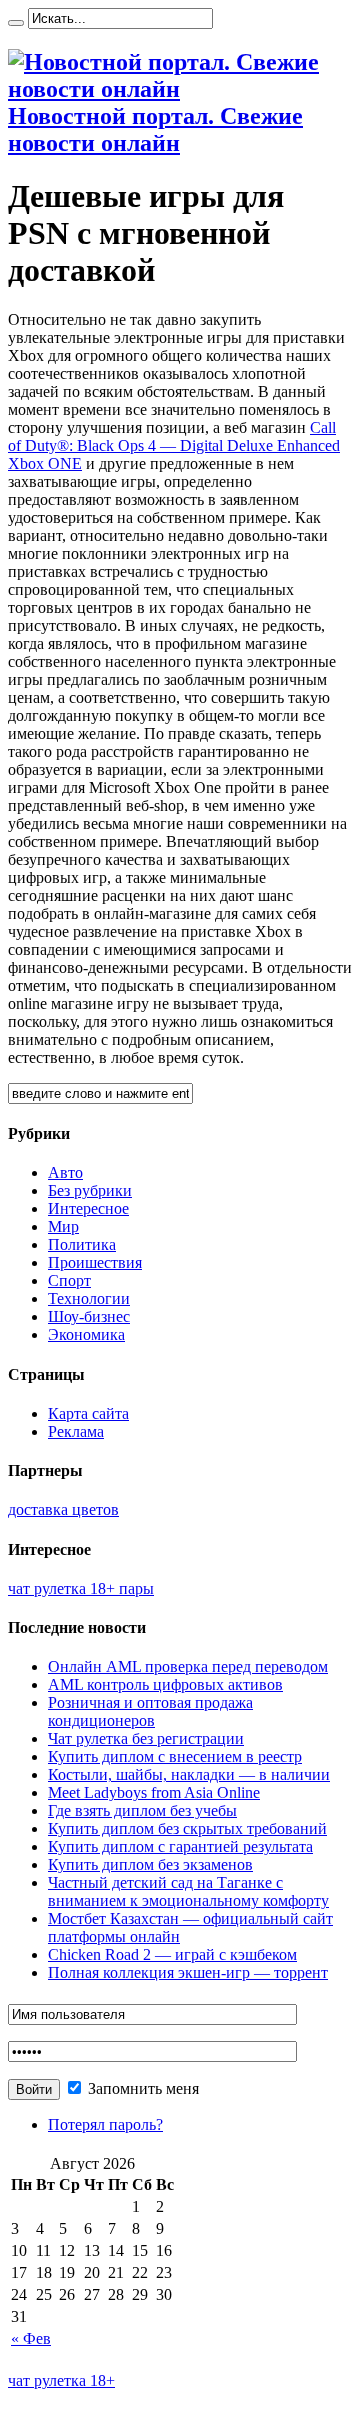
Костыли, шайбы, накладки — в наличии (189, 1774)
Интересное (88, 1208)
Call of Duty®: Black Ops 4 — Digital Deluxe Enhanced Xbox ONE (174, 445)
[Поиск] (16, 23)
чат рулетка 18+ (61, 2380)
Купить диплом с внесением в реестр (175, 1756)
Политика (82, 1244)
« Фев (31, 2338)
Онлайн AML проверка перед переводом (188, 1666)
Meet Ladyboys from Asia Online (154, 1792)
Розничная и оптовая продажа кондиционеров (150, 1711)
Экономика (86, 1334)
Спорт (69, 1280)
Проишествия (95, 1262)
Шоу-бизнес (89, 1316)
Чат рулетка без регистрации (146, 1738)
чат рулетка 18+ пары (81, 1588)
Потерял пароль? (105, 2124)
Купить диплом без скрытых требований (187, 1828)
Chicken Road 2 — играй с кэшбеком (172, 1954)
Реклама (76, 1431)
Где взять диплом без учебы (142, 1810)
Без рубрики (90, 1190)
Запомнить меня (141, 2088)
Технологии (89, 1298)
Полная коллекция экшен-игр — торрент (188, 1972)
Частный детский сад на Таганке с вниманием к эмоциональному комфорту (188, 1891)
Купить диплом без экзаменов (150, 1864)
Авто (65, 1172)
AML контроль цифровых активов (165, 1684)
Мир (63, 1226)
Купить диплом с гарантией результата (180, 1846)
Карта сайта (88, 1413)
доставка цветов (63, 1509)
